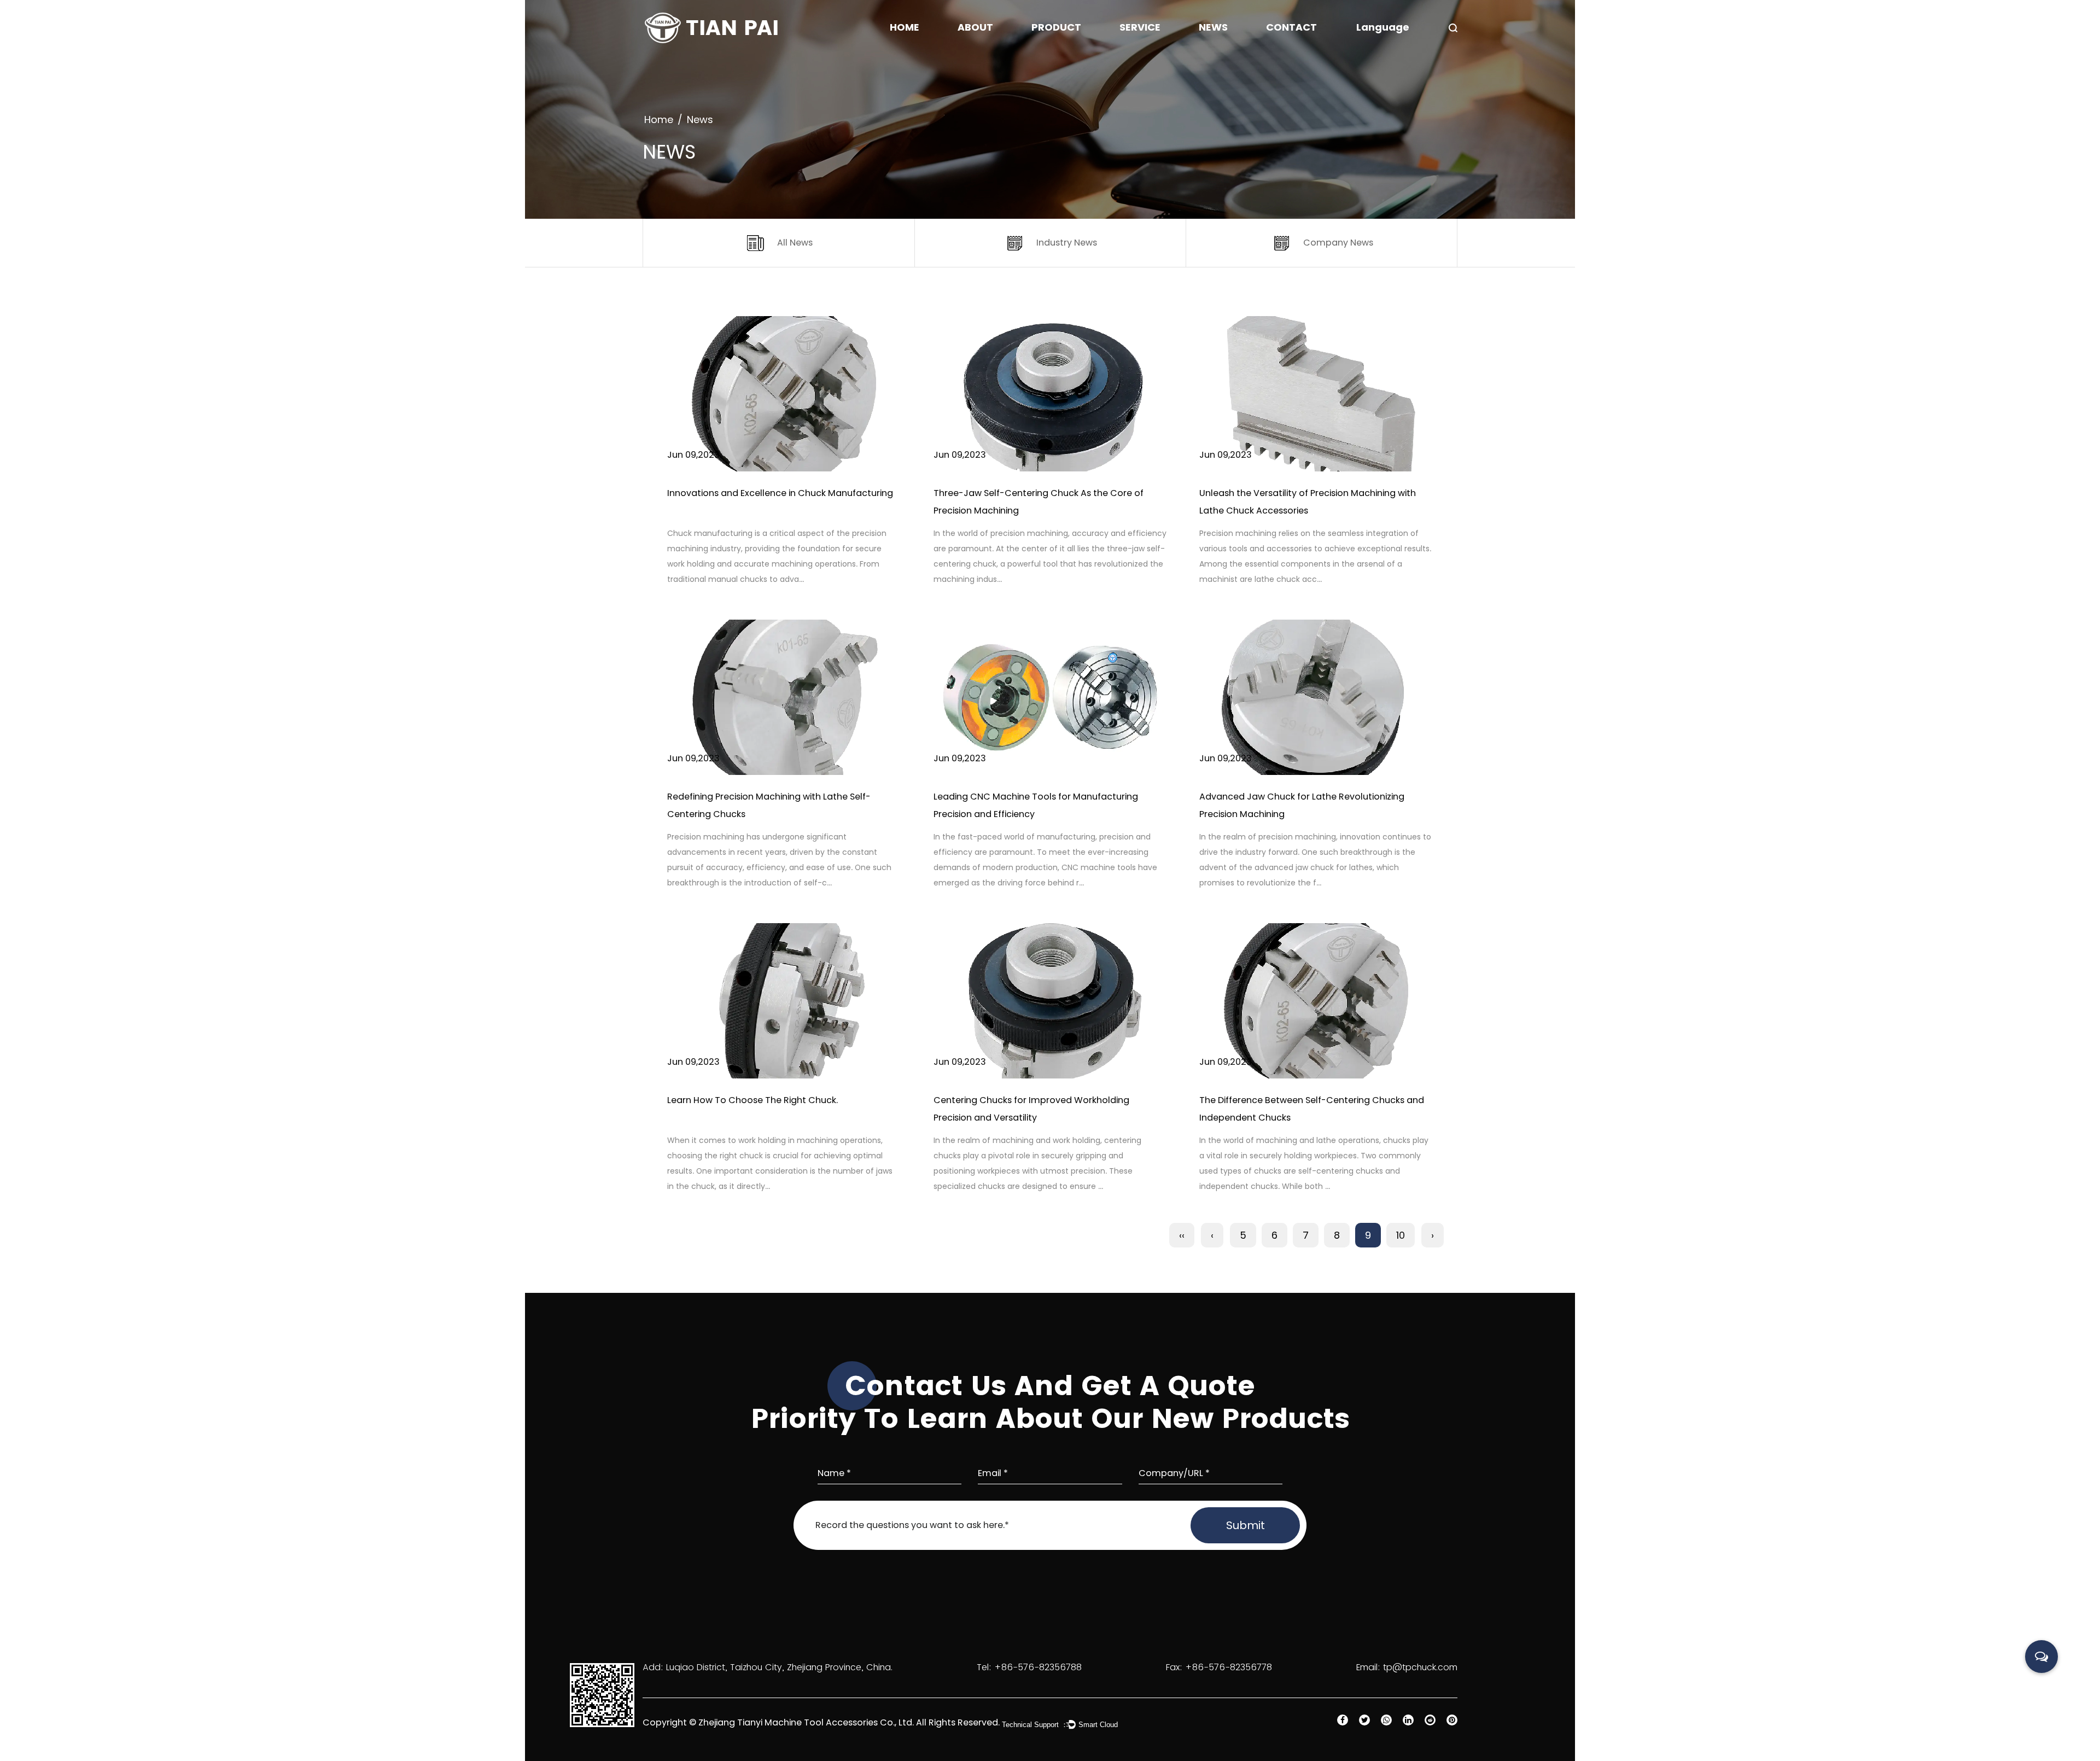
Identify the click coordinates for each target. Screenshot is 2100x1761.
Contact (1291, 27)
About (975, 27)
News (1213, 27)
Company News (1232, 54)
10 (1401, 1235)
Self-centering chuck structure (1095, 54)
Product (1056, 27)
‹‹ (1182, 1235)
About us (978, 54)
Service (1140, 27)
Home (905, 27)
